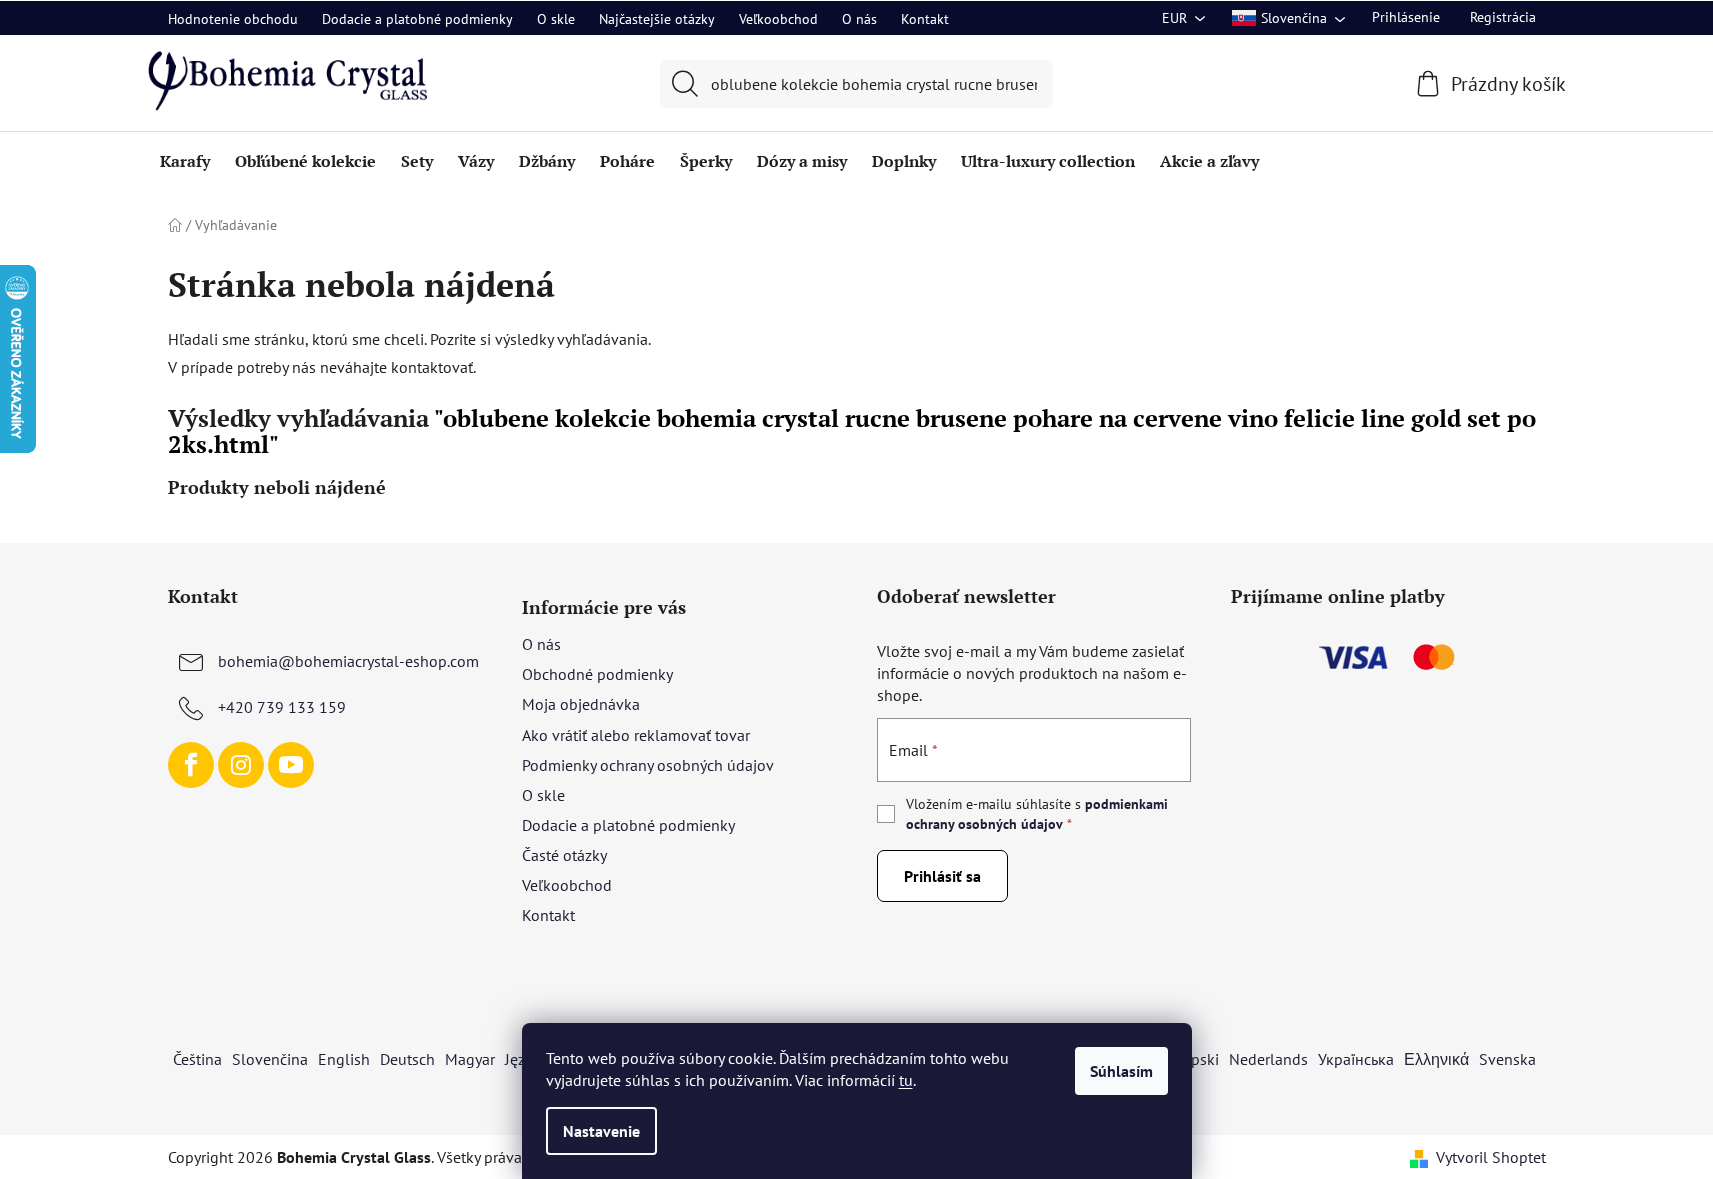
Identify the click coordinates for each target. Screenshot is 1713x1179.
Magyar (470, 1059)
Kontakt (925, 19)
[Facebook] (191, 765)
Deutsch (407, 1059)
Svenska (1507, 1059)
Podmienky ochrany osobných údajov (648, 765)
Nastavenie (601, 1131)
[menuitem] (185, 161)
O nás (859, 19)
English (344, 1059)
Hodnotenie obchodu (233, 19)
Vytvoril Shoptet (1491, 1157)
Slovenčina (270, 1059)
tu (906, 1080)
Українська (1356, 1059)
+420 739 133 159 (282, 707)
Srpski (1198, 1059)
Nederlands (1268, 1059)
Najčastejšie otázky (657, 19)
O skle (556, 19)
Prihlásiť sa (942, 876)
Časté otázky (564, 855)
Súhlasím (1121, 1071)
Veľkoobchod (778, 19)
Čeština (197, 1059)
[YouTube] (291, 765)
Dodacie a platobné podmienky (417, 19)
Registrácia (1503, 17)
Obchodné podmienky (597, 674)
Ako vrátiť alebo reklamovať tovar (636, 735)
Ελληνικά (1436, 1059)
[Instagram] (241, 765)
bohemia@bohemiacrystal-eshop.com (348, 661)
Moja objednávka (581, 704)
